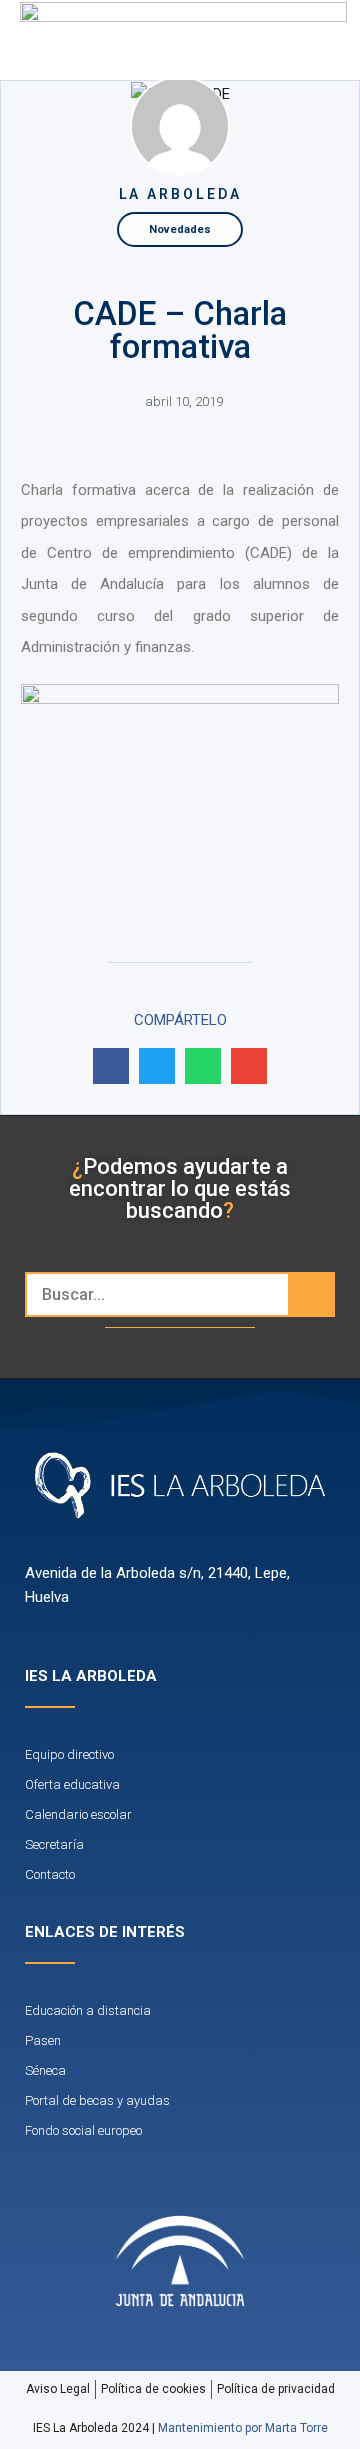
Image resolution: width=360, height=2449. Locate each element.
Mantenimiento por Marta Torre (243, 2428)
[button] (300, 40)
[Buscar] (310, 1294)
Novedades (180, 229)
